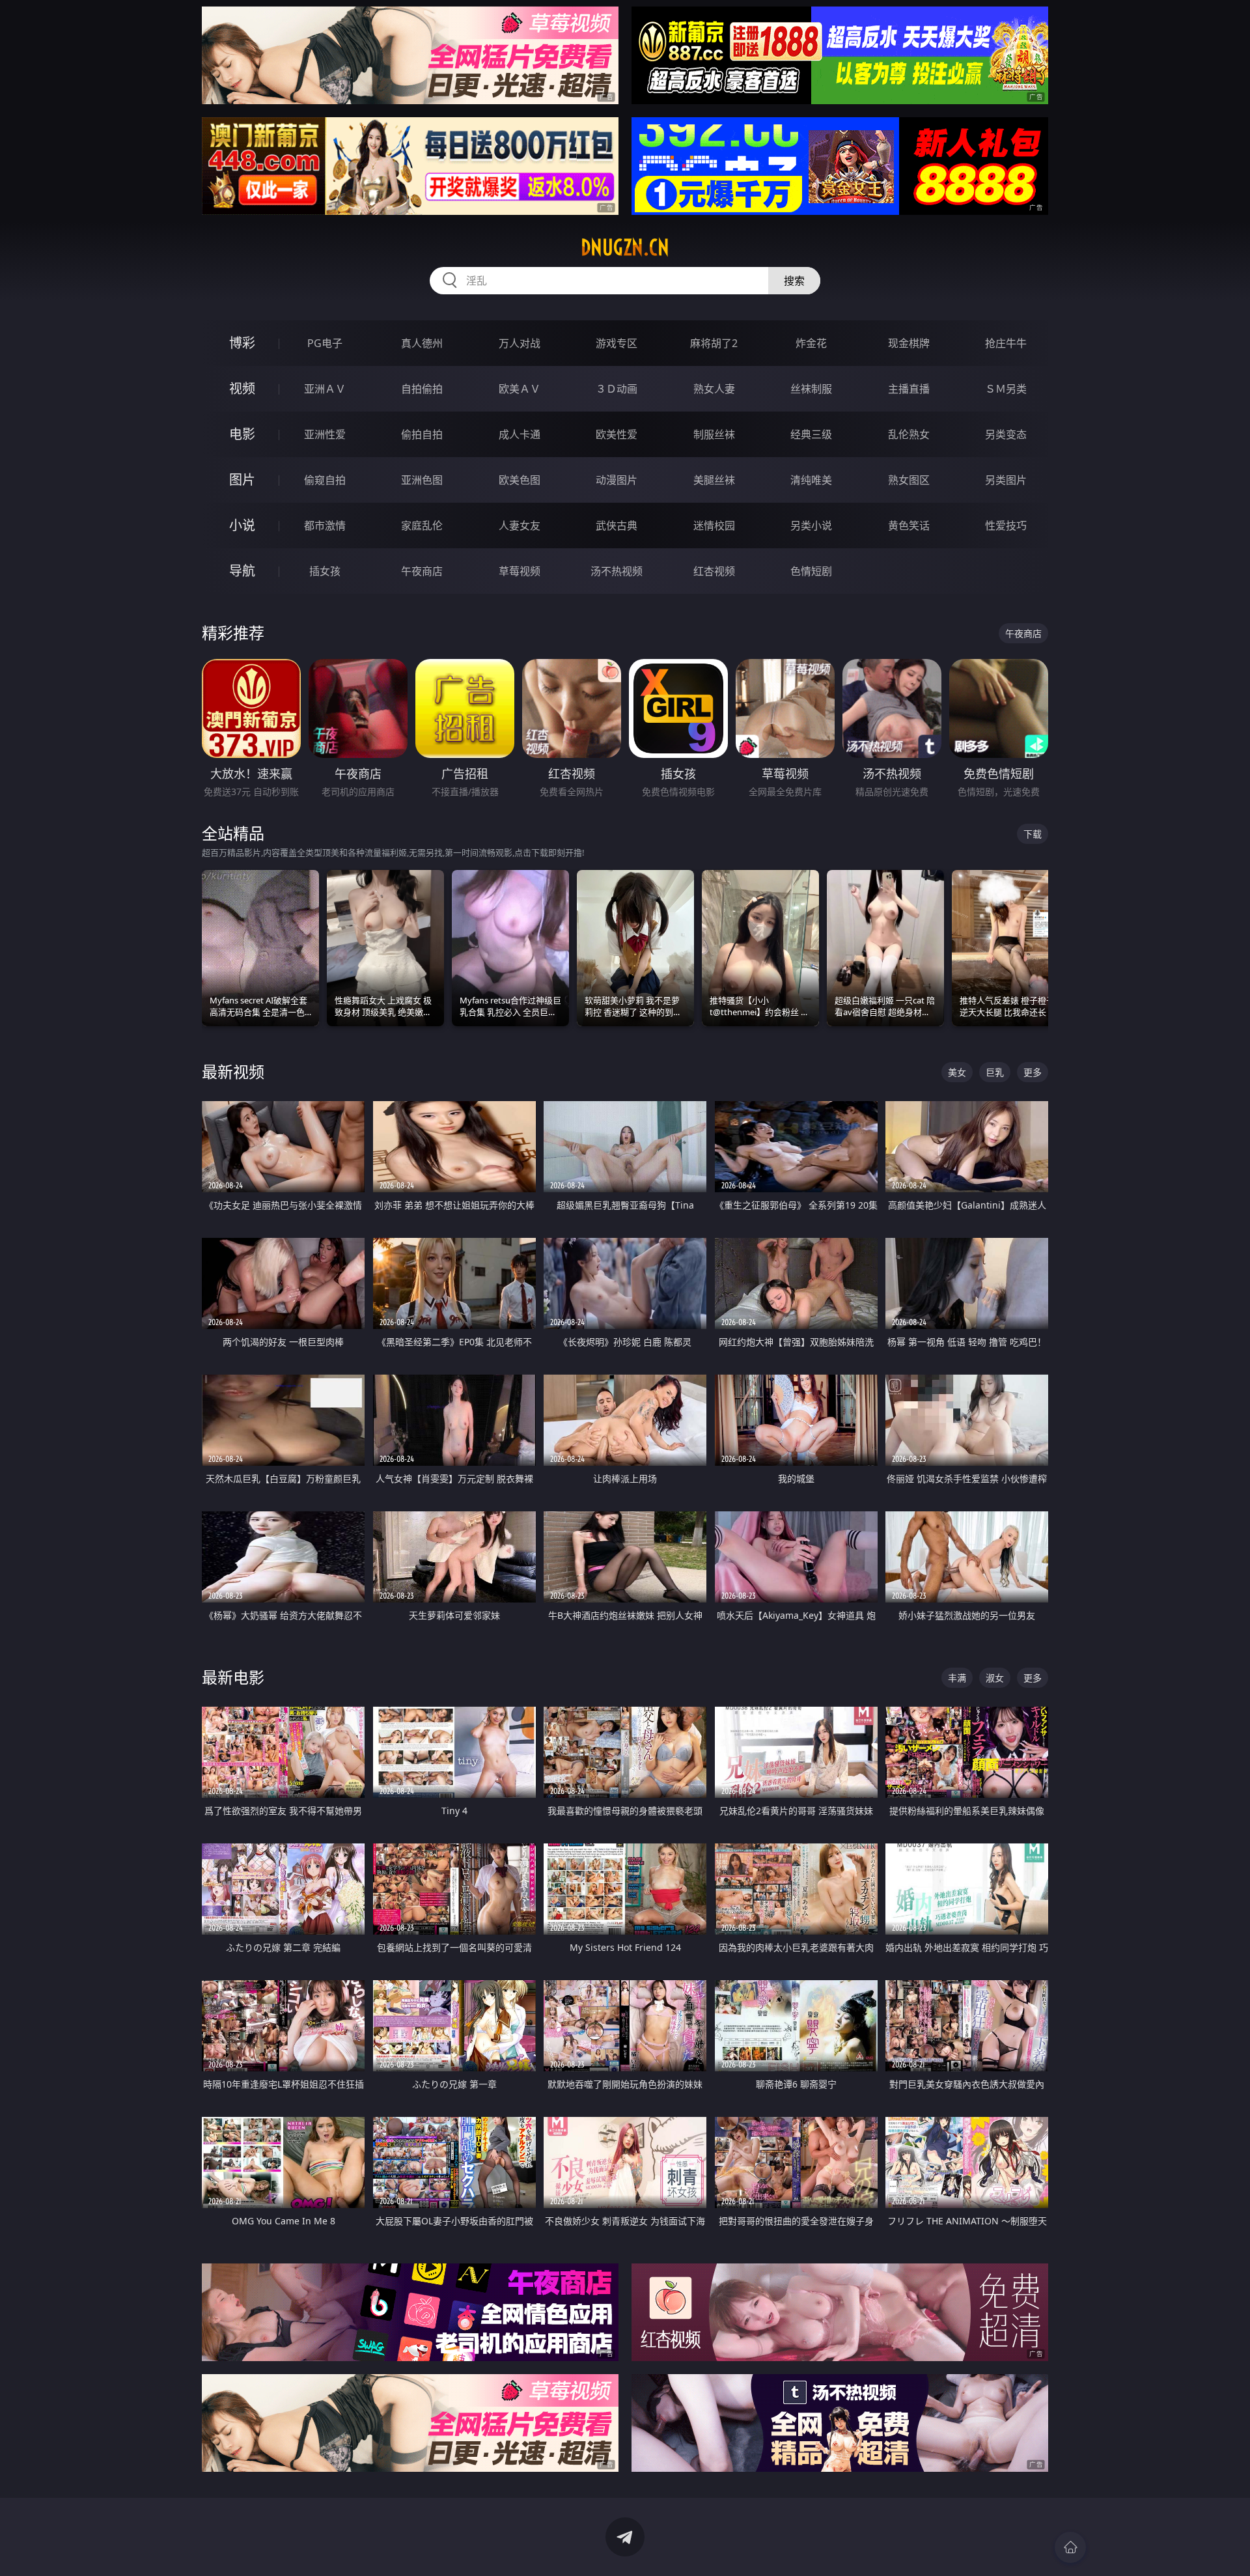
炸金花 (811, 343)
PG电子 (325, 343)
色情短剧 (811, 571)
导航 (242, 571)
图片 (242, 480)
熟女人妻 (714, 389)
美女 (957, 1072)
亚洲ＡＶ (325, 389)
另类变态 (1006, 434)
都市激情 (325, 525)
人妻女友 (520, 525)
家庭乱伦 (422, 525)
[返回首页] (1070, 2547)
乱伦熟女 (909, 434)
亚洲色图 (422, 480)
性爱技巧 (1006, 525)
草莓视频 (520, 571)
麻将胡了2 (714, 343)
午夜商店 (422, 571)
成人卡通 (520, 434)
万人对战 (520, 343)
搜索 (794, 281)
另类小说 (811, 525)
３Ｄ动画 (617, 389)
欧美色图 (520, 480)
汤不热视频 (617, 571)
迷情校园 (714, 525)
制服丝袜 (714, 434)
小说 (242, 525)
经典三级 (811, 434)
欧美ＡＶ (520, 389)
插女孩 (325, 571)
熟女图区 (909, 480)
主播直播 (909, 389)
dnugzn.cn (625, 247)
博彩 (242, 343)
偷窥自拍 (325, 480)
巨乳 (995, 1072)
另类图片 (1006, 480)
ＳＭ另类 (1006, 389)
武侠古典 (617, 525)
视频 (242, 388)
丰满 (957, 1678)
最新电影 (233, 1677)
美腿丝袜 (714, 480)
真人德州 (422, 343)
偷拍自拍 (422, 434)
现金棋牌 (909, 343)
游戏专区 (617, 343)
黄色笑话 (909, 525)
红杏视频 (714, 571)
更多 (1033, 1072)
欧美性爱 (617, 434)
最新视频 (233, 1071)
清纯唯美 (811, 480)
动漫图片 (617, 480)
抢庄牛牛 (1006, 343)
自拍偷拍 (422, 389)
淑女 (995, 1678)
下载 (1033, 834)
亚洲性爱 (325, 434)
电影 (242, 434)
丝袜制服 (811, 389)
